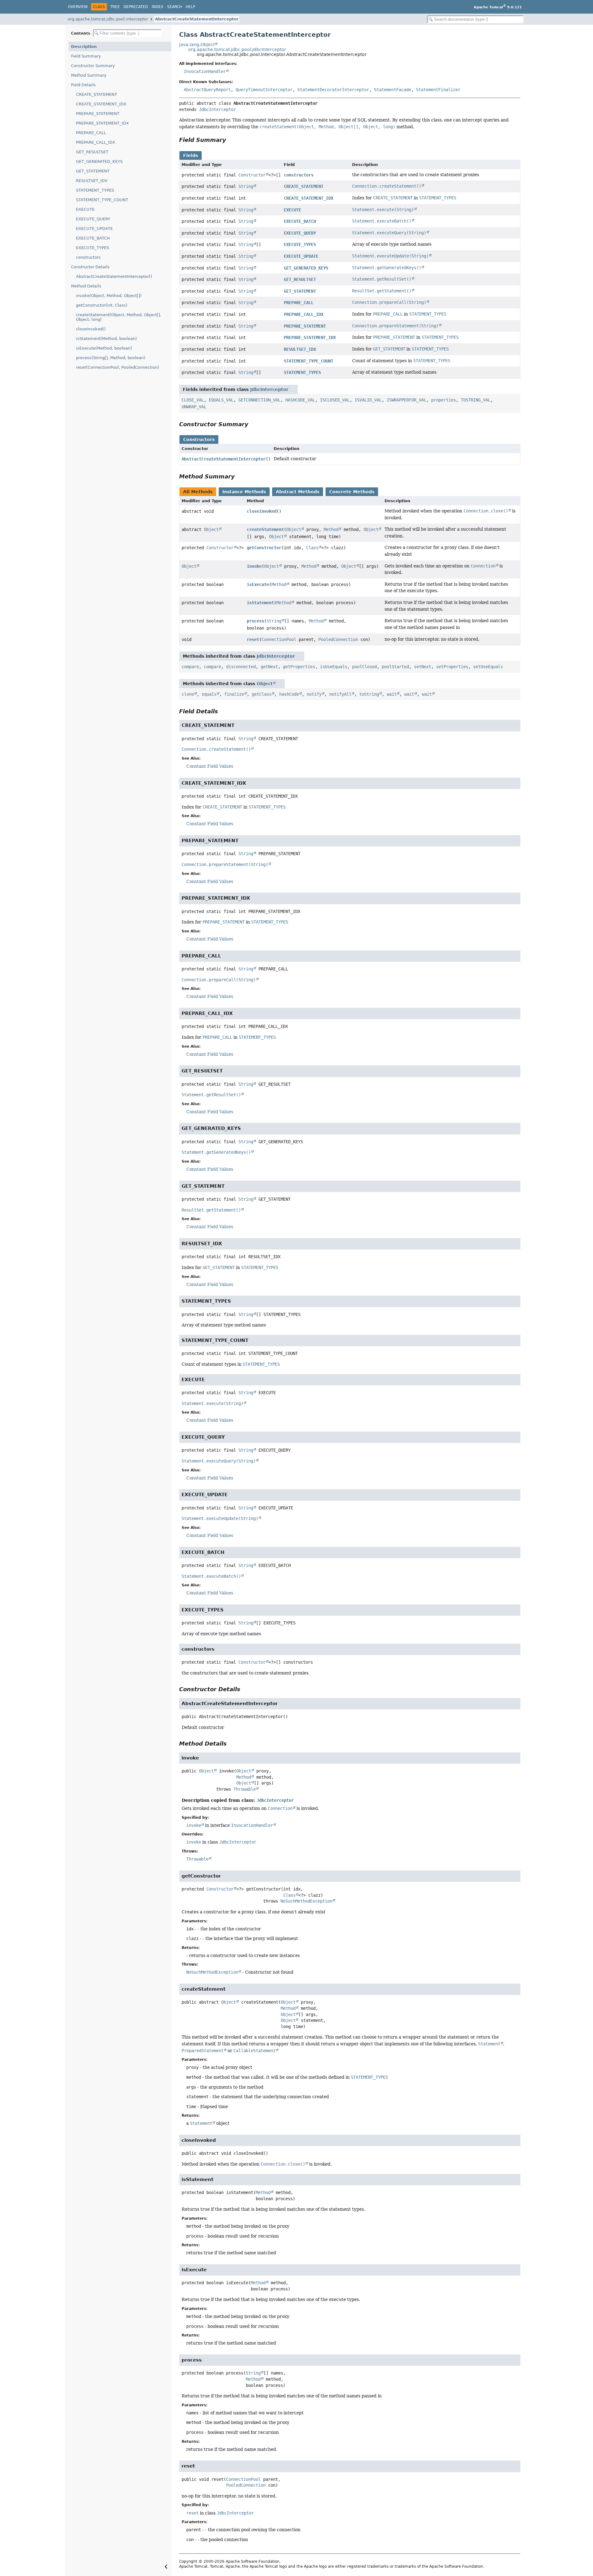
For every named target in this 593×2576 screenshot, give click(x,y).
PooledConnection (338, 639)
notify (314, 694)
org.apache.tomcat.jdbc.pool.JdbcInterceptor (237, 49)
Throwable (245, 1789)
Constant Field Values (210, 766)
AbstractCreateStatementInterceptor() (114, 276)
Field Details (83, 85)
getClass (262, 694)
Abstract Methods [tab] (298, 492)
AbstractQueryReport (207, 90)
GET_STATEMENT (93, 171)
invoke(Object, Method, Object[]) (109, 296)
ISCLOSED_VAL (335, 400)
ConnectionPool (279, 639)
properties (444, 400)
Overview (78, 7)
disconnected (241, 667)
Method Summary (89, 75)
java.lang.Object (197, 45)
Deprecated (136, 7)
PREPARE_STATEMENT (98, 114)
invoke (254, 566)
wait (392, 694)
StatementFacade (393, 90)
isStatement (260, 603)
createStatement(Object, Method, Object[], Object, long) (119, 317)
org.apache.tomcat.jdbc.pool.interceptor (108, 19)
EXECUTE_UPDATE (94, 229)
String (246, 186)
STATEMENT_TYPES (95, 190)
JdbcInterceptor (217, 109)
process (255, 621)
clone (188, 694)
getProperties (299, 667)
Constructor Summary (93, 66)
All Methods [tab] (198, 492)
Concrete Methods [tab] (352, 492)
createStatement (265, 529)
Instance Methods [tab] (244, 492)
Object (211, 529)
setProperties (452, 667)
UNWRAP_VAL (194, 407)
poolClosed (364, 667)
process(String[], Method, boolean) (111, 358)
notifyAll (340, 694)
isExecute (258, 584)
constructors (88, 257)
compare (190, 667)
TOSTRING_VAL (476, 400)
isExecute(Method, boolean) (104, 348)
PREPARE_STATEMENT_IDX (102, 123)
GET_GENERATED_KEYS (99, 161)
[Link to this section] (230, 140)
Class (312, 548)
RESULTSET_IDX (92, 181)
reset (253, 639)
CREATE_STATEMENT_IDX (101, 104)
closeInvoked (262, 511)
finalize (234, 694)
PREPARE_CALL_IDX (96, 142)
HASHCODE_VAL (300, 400)
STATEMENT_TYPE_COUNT (102, 200)
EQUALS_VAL (221, 400)
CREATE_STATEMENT (97, 94)
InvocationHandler (205, 71)
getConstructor (264, 548)
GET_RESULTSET (92, 152)
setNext (423, 667)
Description (84, 47)
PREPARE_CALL (91, 133)
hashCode (289, 694)
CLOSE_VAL (193, 400)
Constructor (252, 175)
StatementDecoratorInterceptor (333, 90)
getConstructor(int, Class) (102, 305)
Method (331, 529)
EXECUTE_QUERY (93, 219)
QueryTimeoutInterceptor (264, 90)
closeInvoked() (91, 329)
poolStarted (395, 667)
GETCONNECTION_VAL (259, 400)
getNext (269, 667)
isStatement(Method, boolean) (106, 339)
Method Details (86, 286)
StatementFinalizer (438, 90)
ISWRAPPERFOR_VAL (406, 400)
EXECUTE (85, 209)
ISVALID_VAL (368, 400)
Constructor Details (90, 267)
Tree (115, 7)
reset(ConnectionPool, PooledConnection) (118, 367)
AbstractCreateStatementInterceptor (197, 19)
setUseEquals (488, 667)
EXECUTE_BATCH (93, 238)
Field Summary (86, 56)
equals (209, 694)
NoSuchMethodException (306, 1901)
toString (369, 694)
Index (158, 7)
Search (175, 7)
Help (190, 7)
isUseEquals (334, 667)
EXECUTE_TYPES (93, 248)
